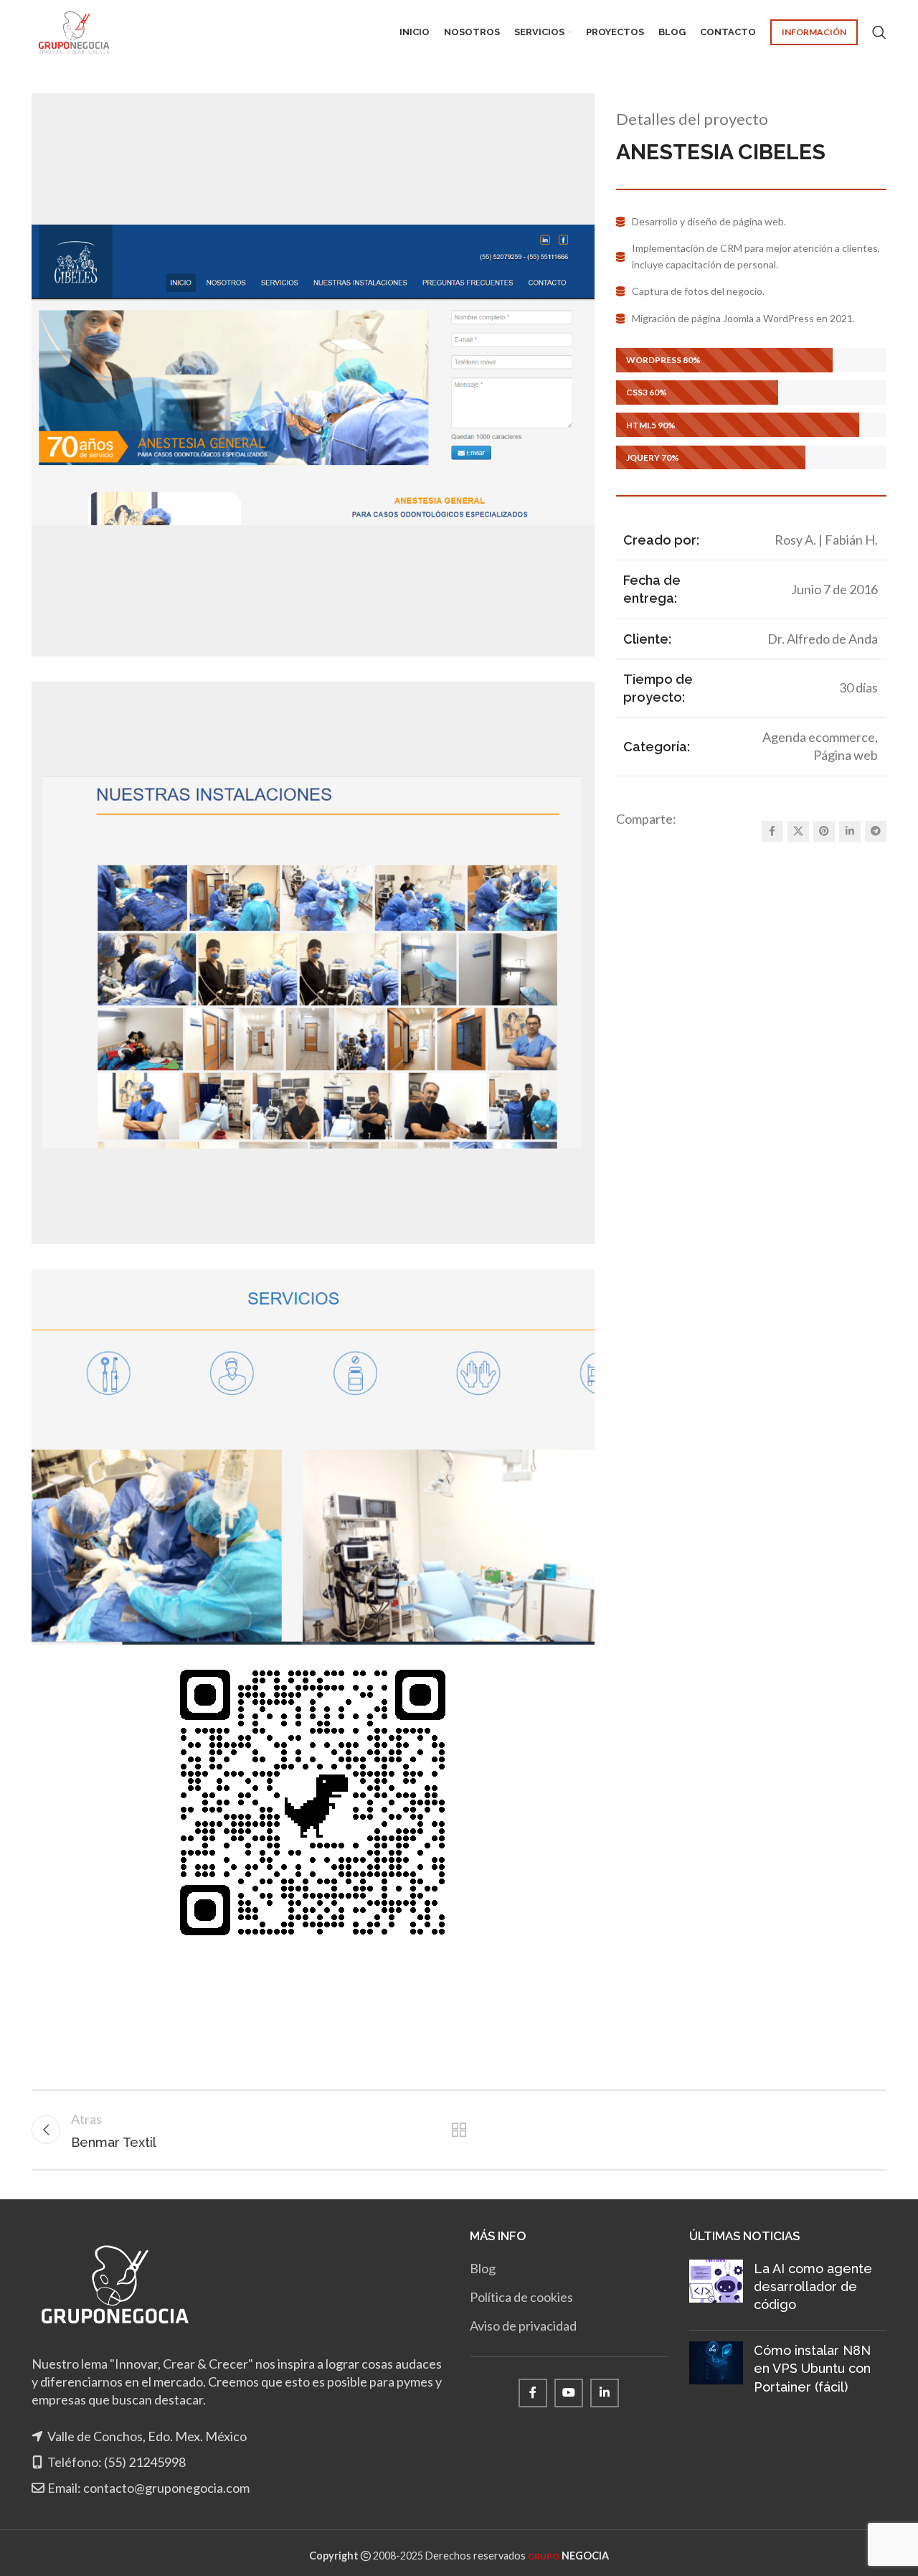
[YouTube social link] (569, 2393)
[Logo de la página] (74, 31)
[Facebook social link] (772, 832)
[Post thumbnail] (716, 2290)
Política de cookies (521, 2297)
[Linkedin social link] (850, 832)
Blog (483, 2268)
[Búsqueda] (879, 32)
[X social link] (798, 832)
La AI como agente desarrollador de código (813, 2286)
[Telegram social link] (876, 832)
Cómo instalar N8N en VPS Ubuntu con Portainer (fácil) (812, 2368)
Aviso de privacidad (523, 2326)
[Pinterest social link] (824, 832)
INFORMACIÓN (814, 32)
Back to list (459, 2130)
